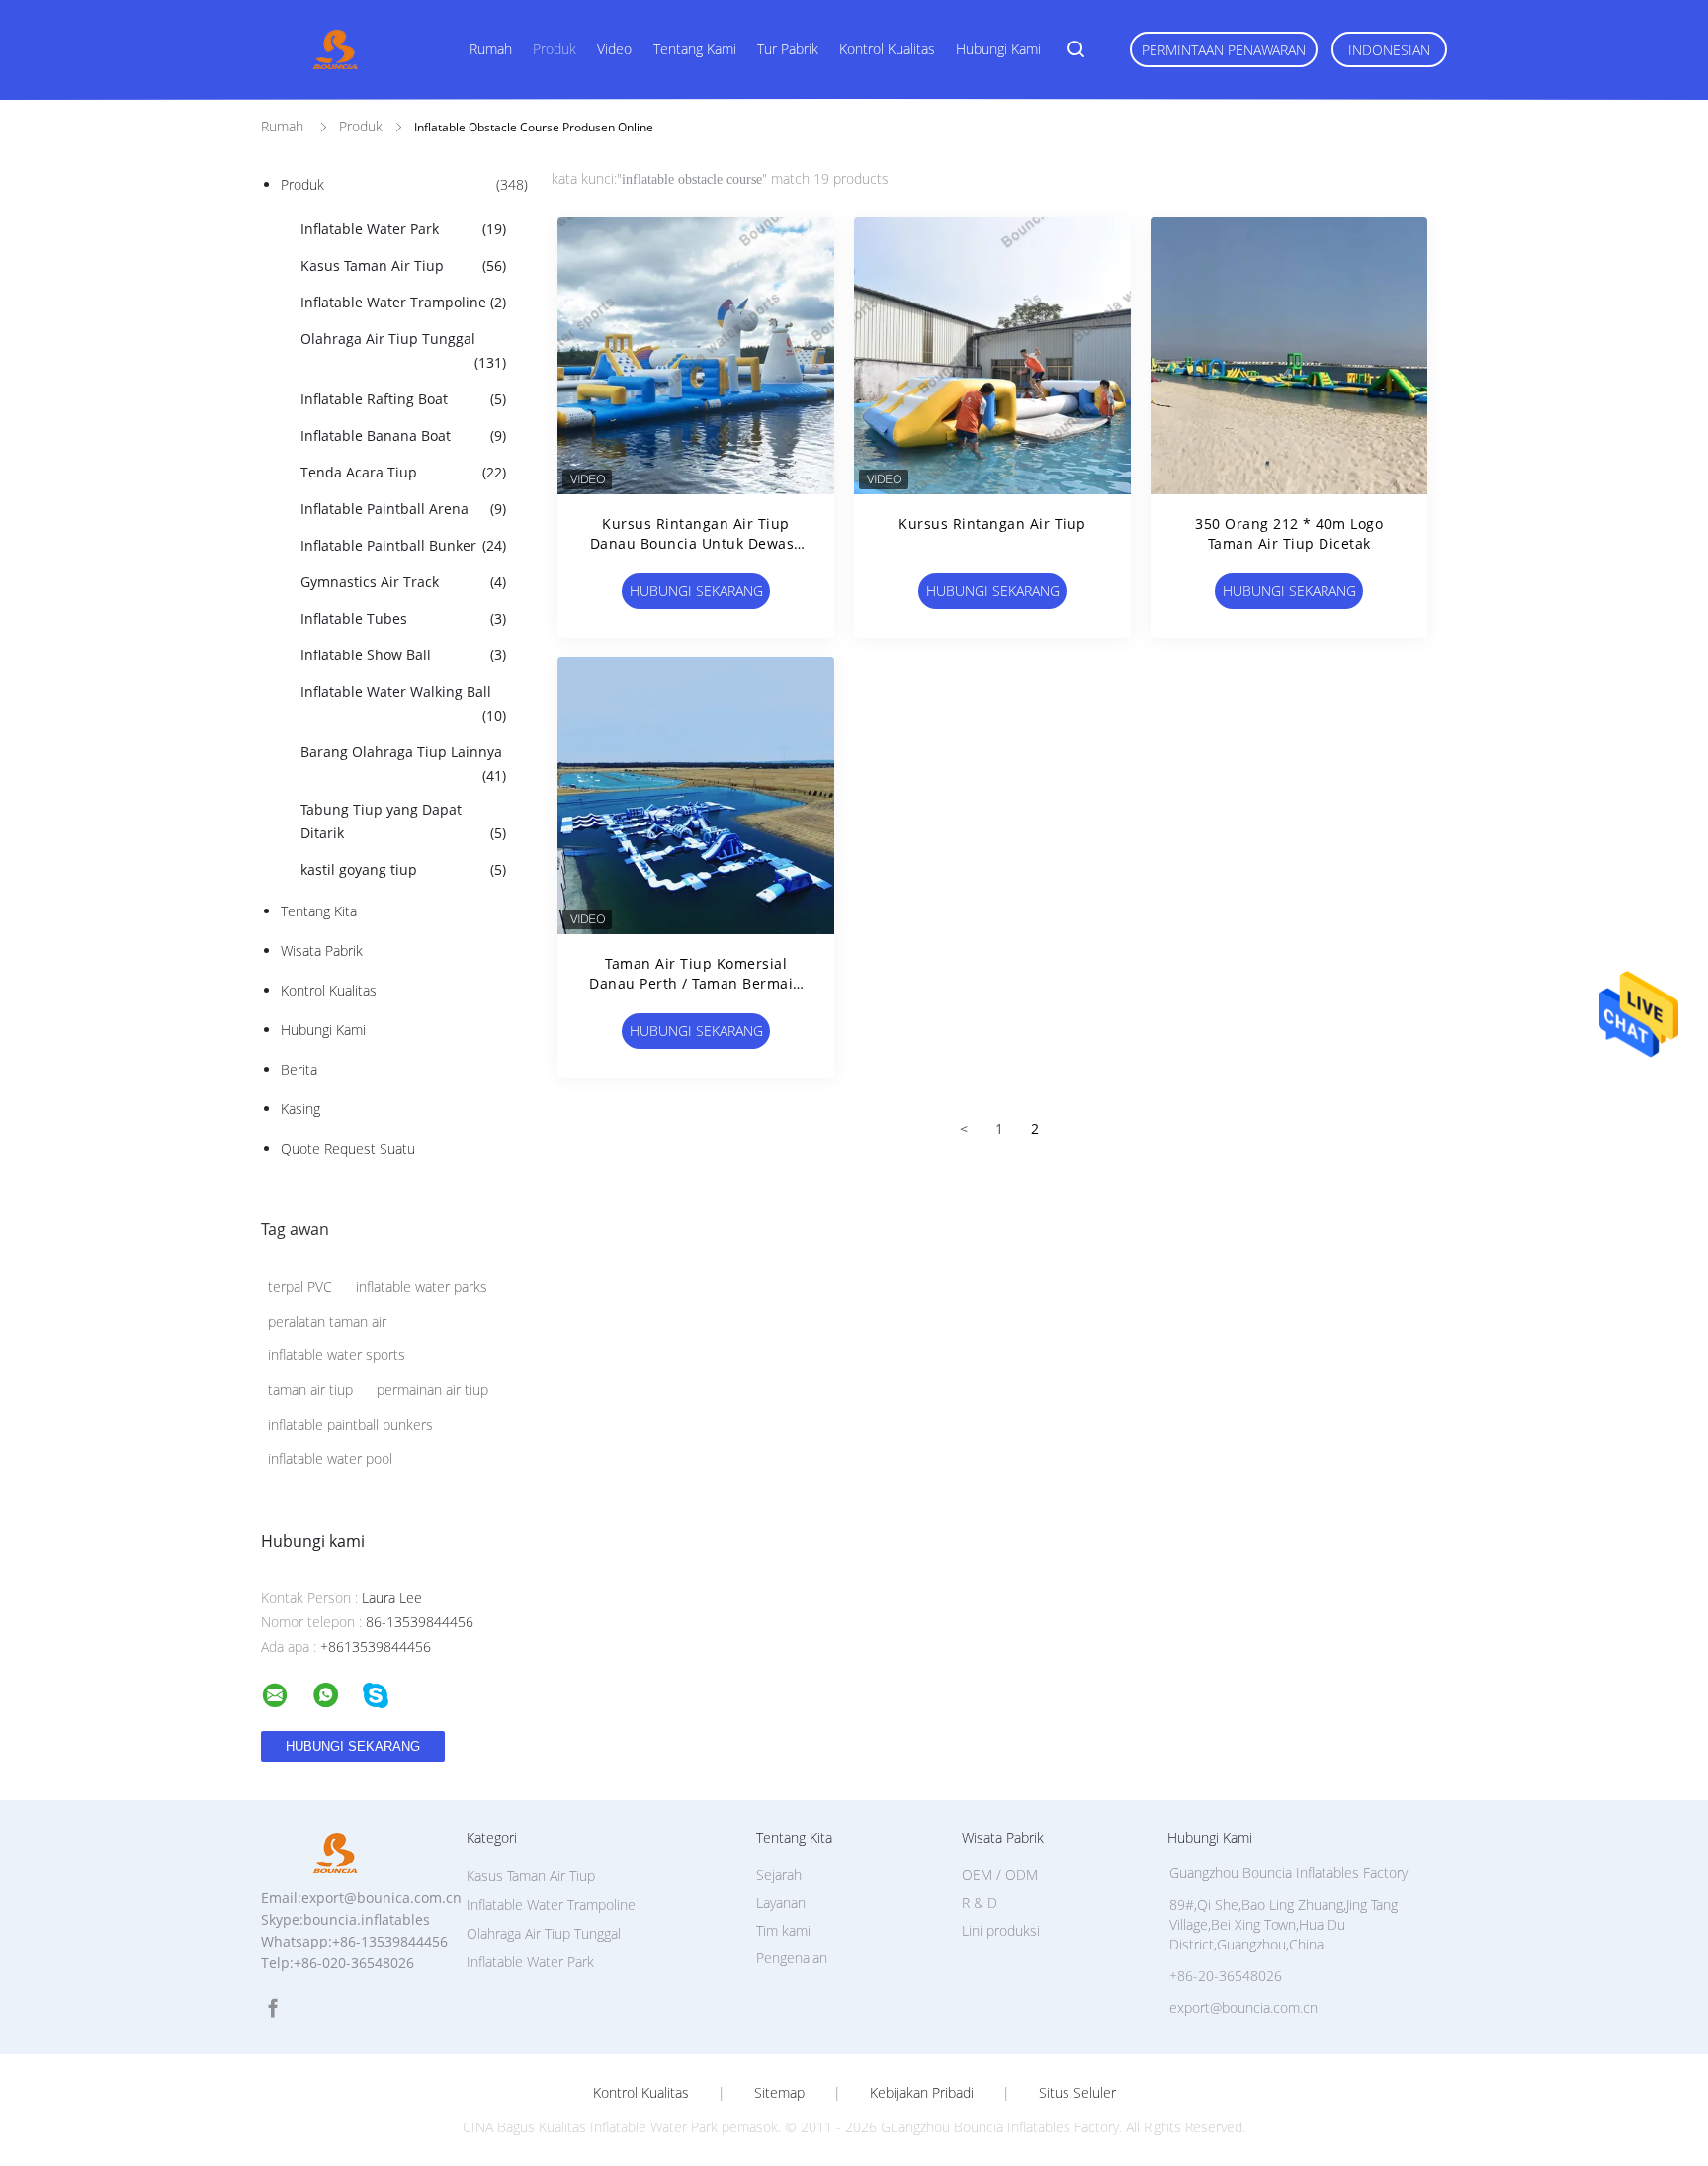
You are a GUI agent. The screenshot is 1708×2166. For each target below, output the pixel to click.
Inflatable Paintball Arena (403, 509)
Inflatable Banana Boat (403, 435)
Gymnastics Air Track (403, 582)
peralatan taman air (327, 1321)
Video (614, 49)
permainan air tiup (432, 1389)
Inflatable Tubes (403, 618)
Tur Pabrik (788, 49)
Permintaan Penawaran (1224, 50)
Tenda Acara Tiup (403, 472)
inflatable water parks (422, 1287)
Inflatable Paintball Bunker (403, 545)
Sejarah (779, 1875)
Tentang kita (319, 911)
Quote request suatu (348, 1148)
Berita (299, 1069)
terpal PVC (300, 1287)
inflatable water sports (337, 1355)
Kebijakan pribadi (922, 2093)
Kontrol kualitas (887, 49)
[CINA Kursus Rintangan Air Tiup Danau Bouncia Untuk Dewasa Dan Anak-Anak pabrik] (696, 356)
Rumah (491, 49)
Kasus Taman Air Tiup (403, 265)
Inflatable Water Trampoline (403, 302)
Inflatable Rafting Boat (403, 399)
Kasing (300, 1109)
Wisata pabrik (322, 951)
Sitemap (779, 2093)
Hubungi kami (998, 49)
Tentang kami (695, 49)
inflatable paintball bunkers (350, 1424)
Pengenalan (792, 1958)
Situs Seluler (1077, 2093)
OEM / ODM (1000, 1875)
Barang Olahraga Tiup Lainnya (403, 764)
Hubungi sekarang (696, 591)
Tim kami (783, 1930)
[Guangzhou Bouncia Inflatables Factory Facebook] (273, 2008)
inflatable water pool (330, 1459)
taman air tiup (310, 1389)
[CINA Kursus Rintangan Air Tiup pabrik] (992, 356)
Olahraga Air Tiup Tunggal (403, 350)
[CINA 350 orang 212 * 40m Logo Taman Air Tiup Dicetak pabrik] (1289, 356)
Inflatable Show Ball (403, 655)
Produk (555, 49)
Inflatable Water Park (403, 229)
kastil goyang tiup (403, 869)
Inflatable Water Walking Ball (403, 703)
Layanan (781, 1903)
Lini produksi (1001, 1930)
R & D (980, 1903)
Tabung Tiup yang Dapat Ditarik (403, 821)
